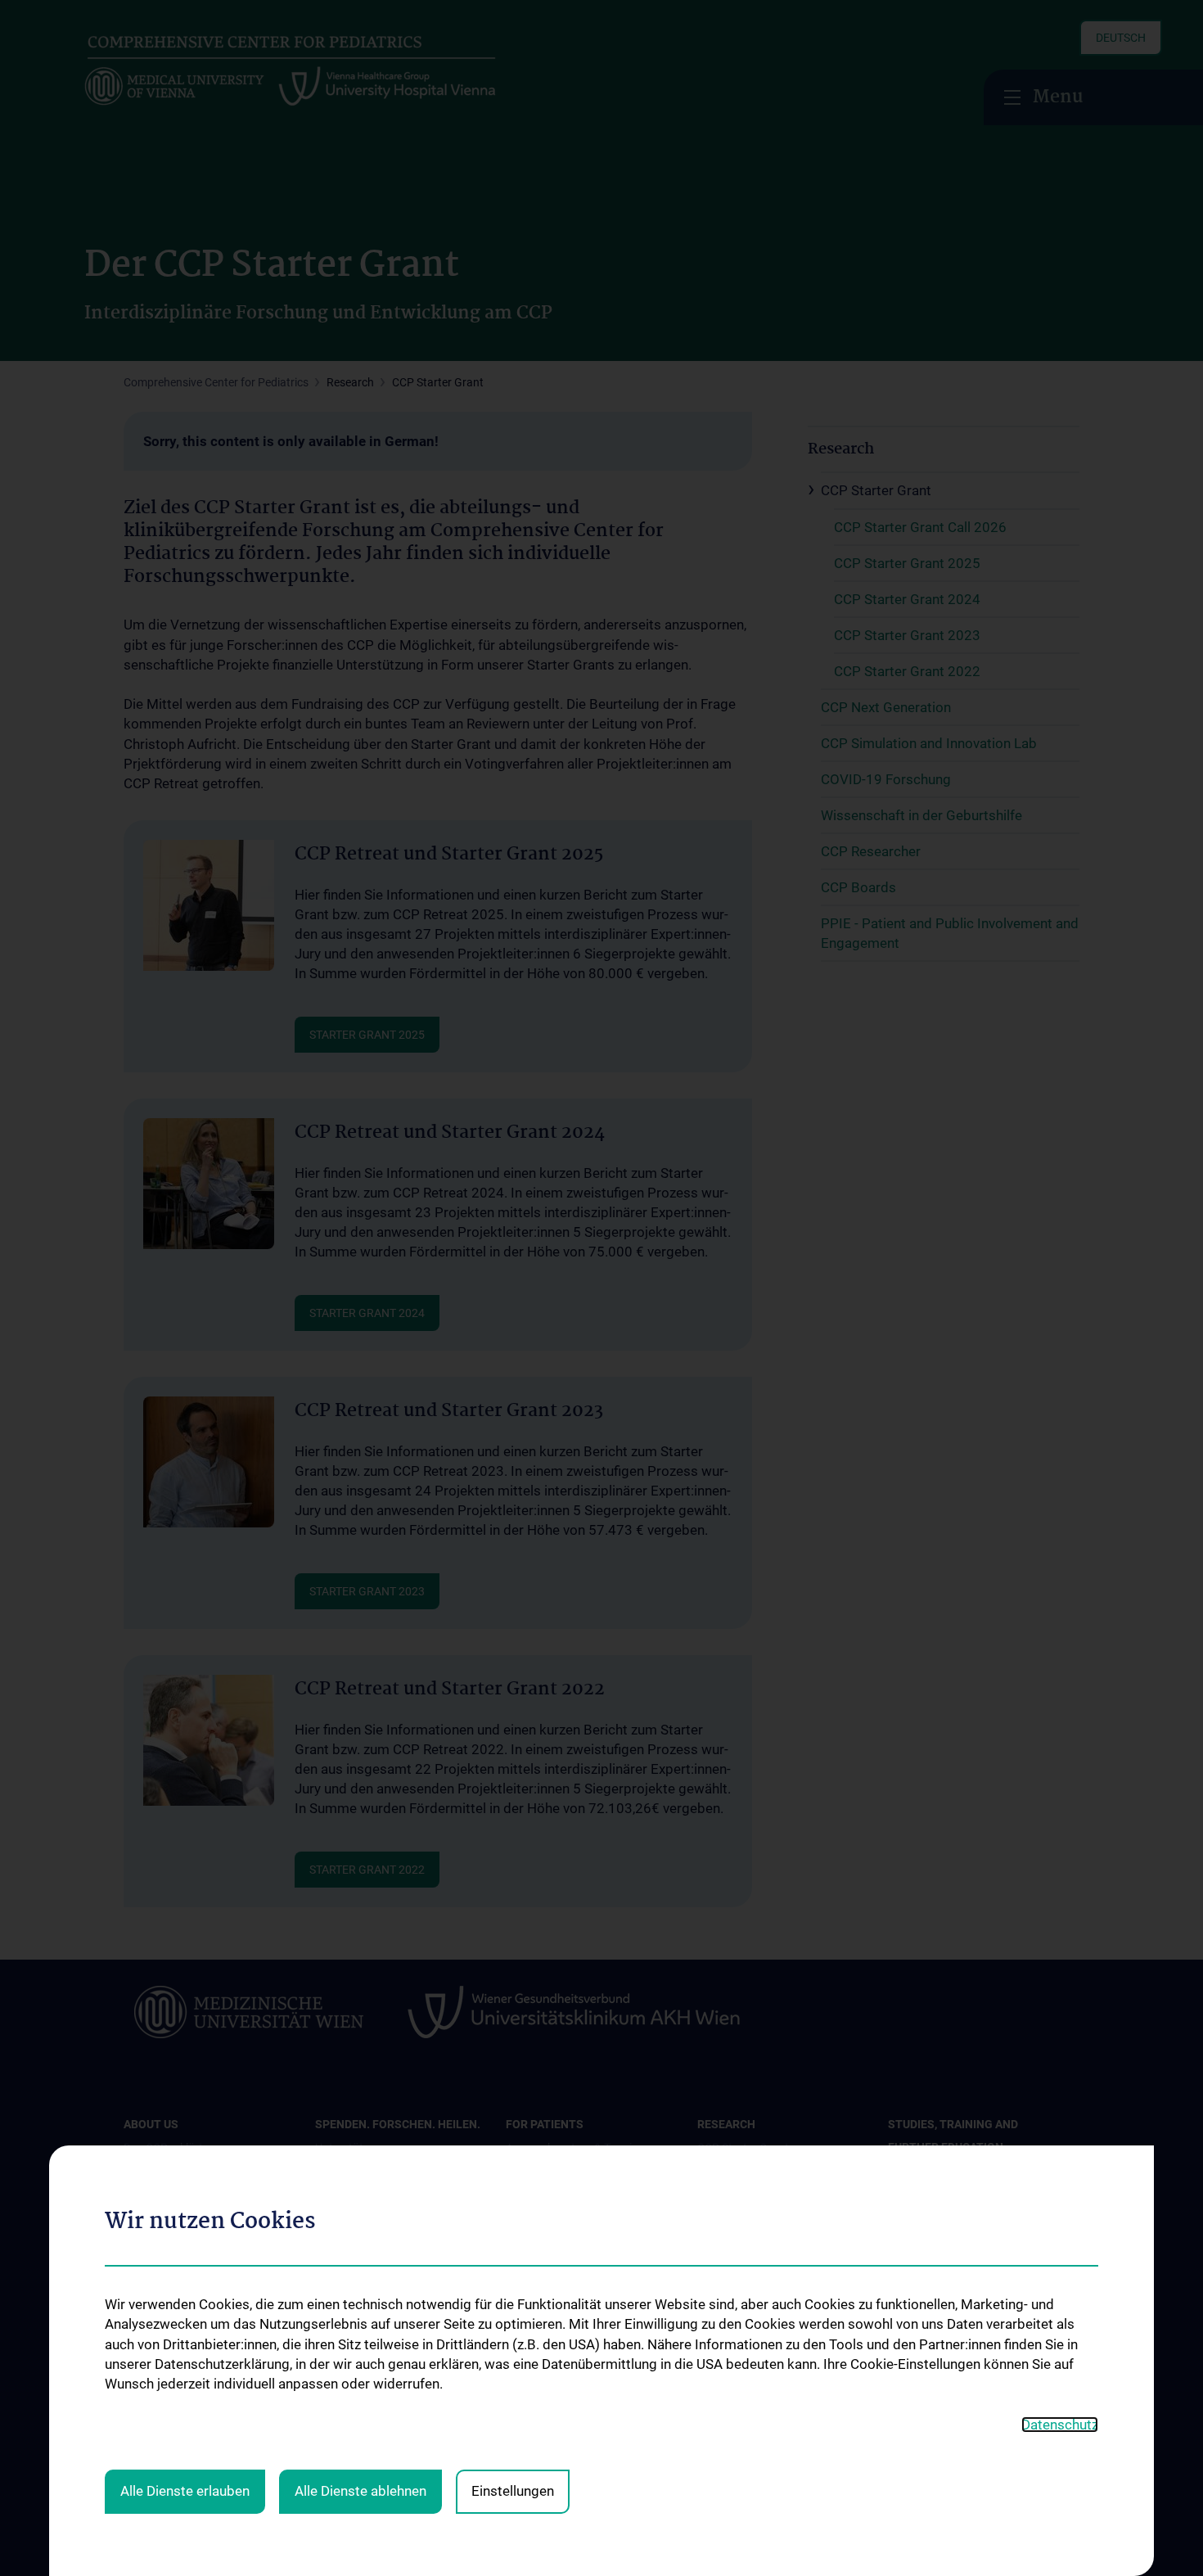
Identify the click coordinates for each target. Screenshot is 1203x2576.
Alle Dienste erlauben (185, 2491)
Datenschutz (1060, 2425)
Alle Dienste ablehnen (360, 2491)
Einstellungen (513, 2491)
